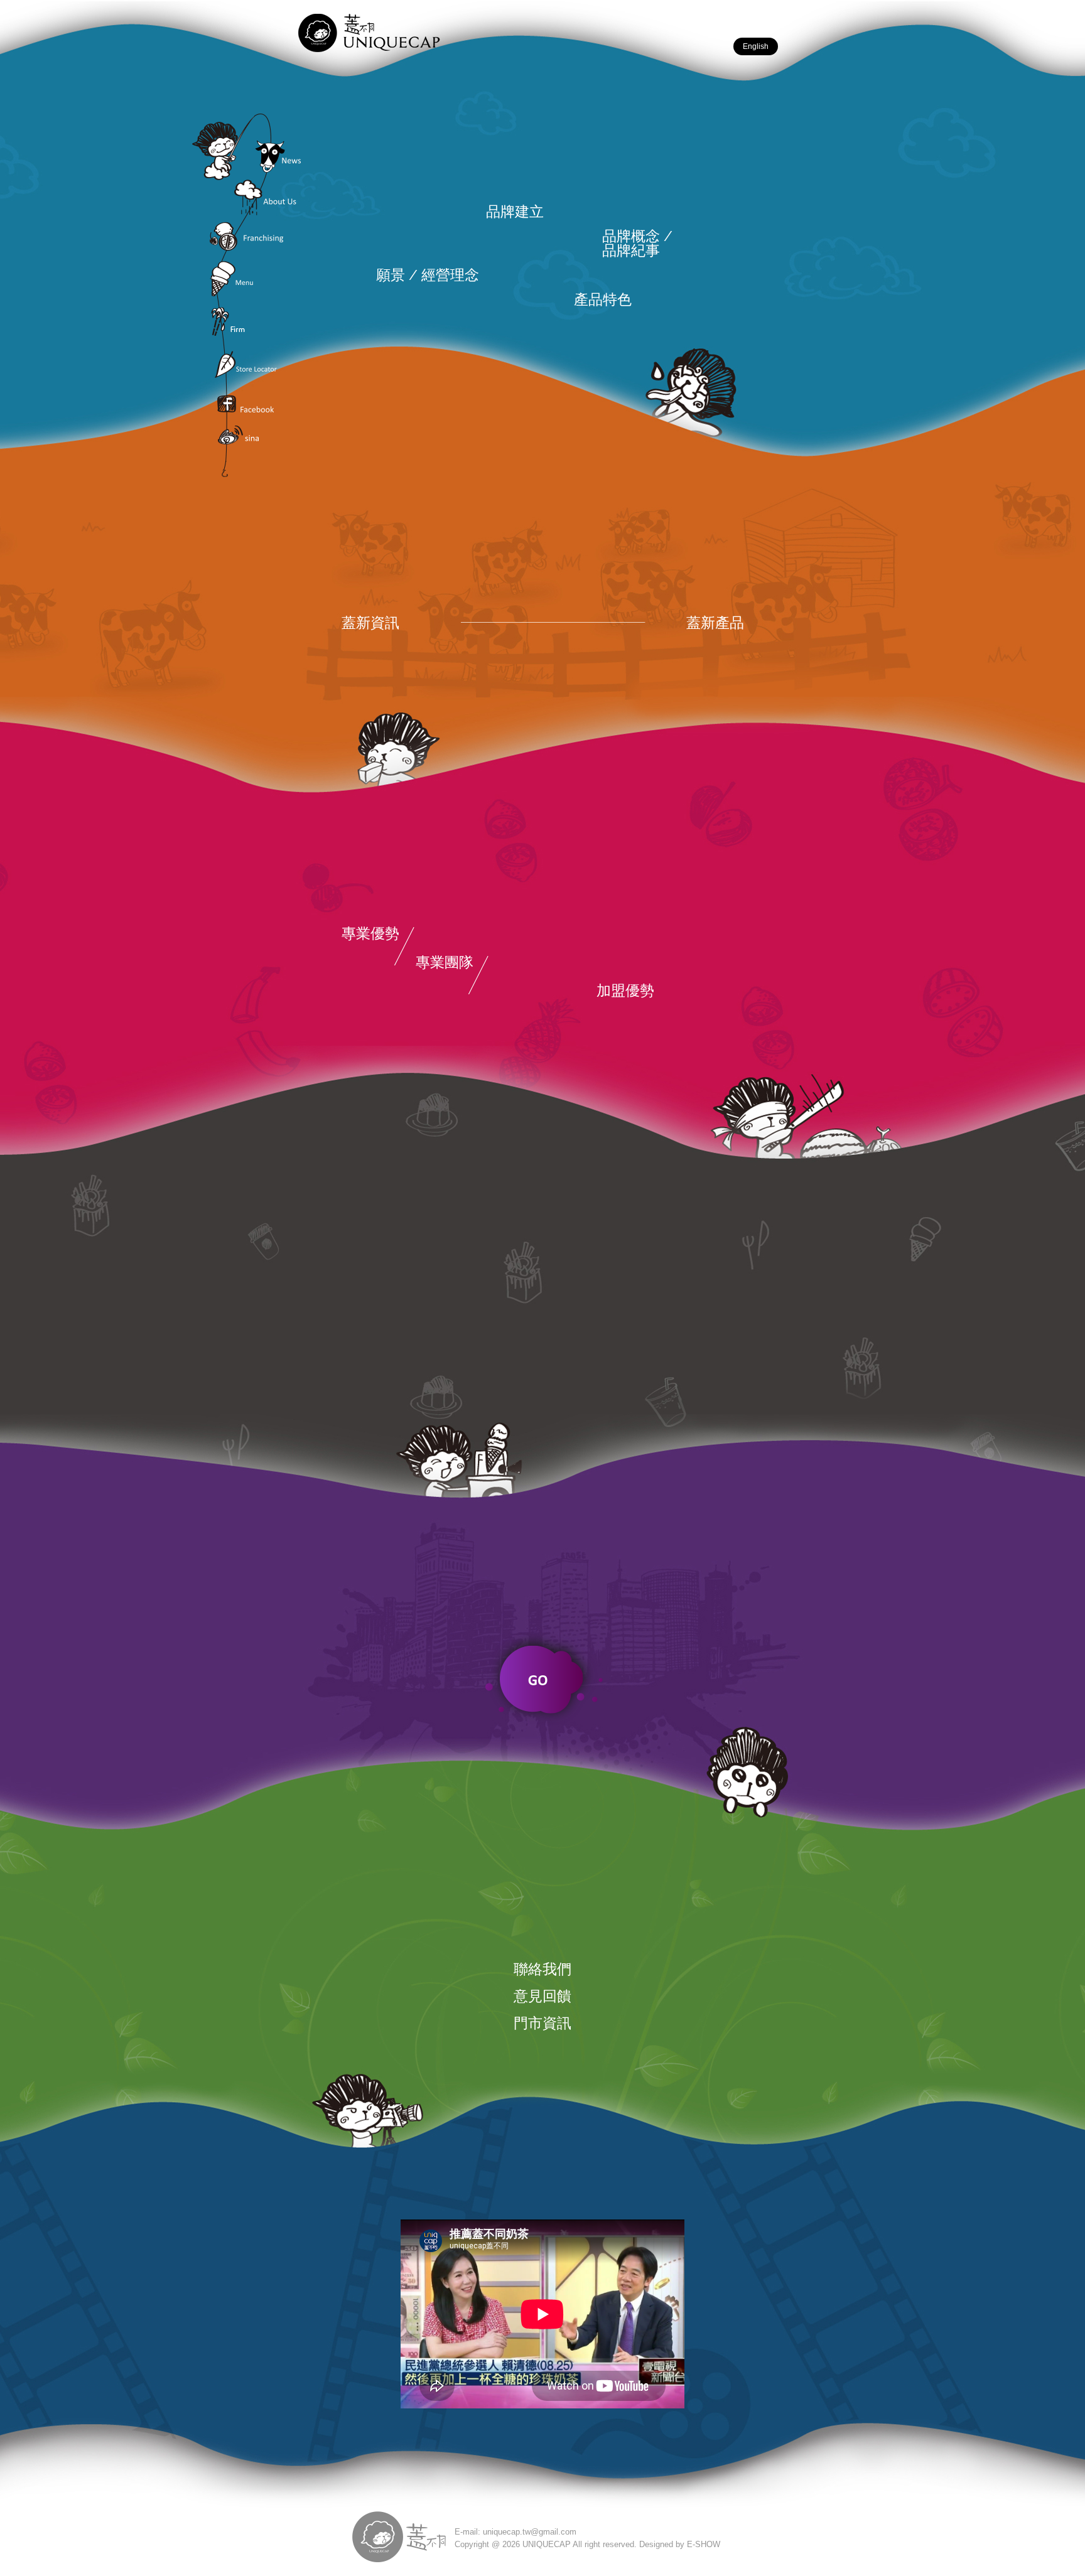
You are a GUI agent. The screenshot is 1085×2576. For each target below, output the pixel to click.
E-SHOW (704, 2544)
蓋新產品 (715, 622)
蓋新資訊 (370, 622)
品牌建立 (515, 211)
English (756, 46)
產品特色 (603, 299)
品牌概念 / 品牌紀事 (637, 243)
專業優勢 (370, 933)
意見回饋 (542, 1996)
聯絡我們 (542, 1969)
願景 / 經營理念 (428, 275)
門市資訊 (542, 2023)
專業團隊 (445, 962)
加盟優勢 (625, 990)
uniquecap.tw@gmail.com (530, 2532)
